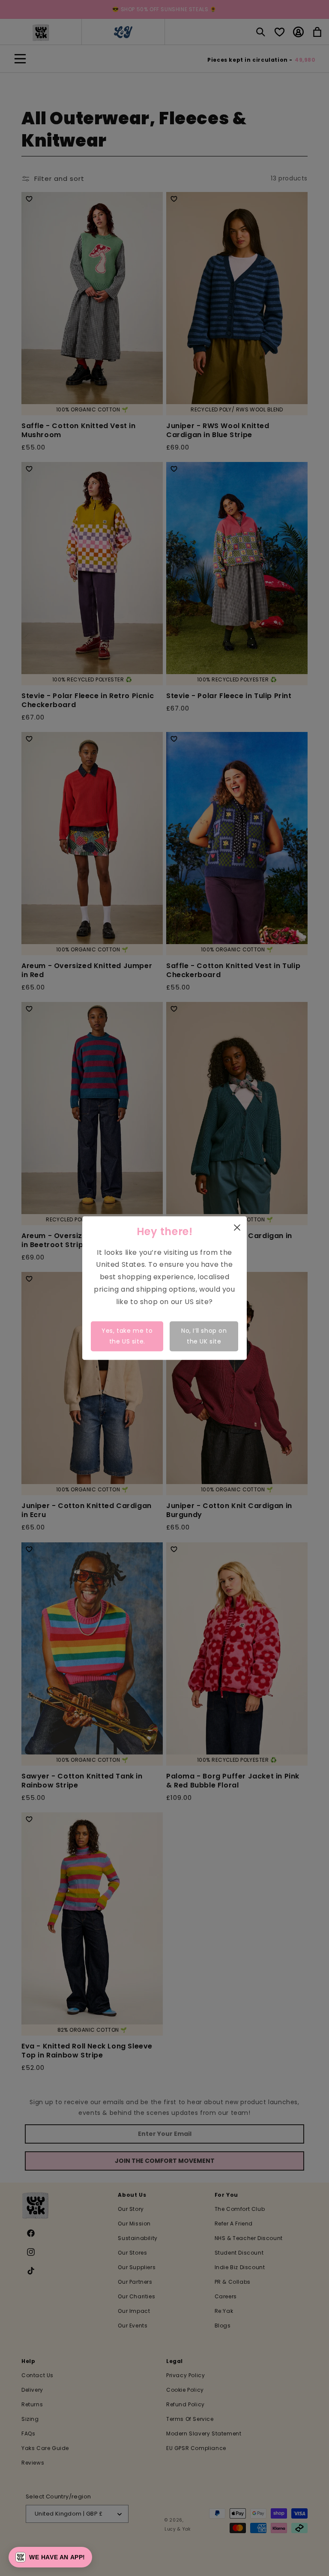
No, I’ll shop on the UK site (204, 1336)
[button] (50, 2557)
